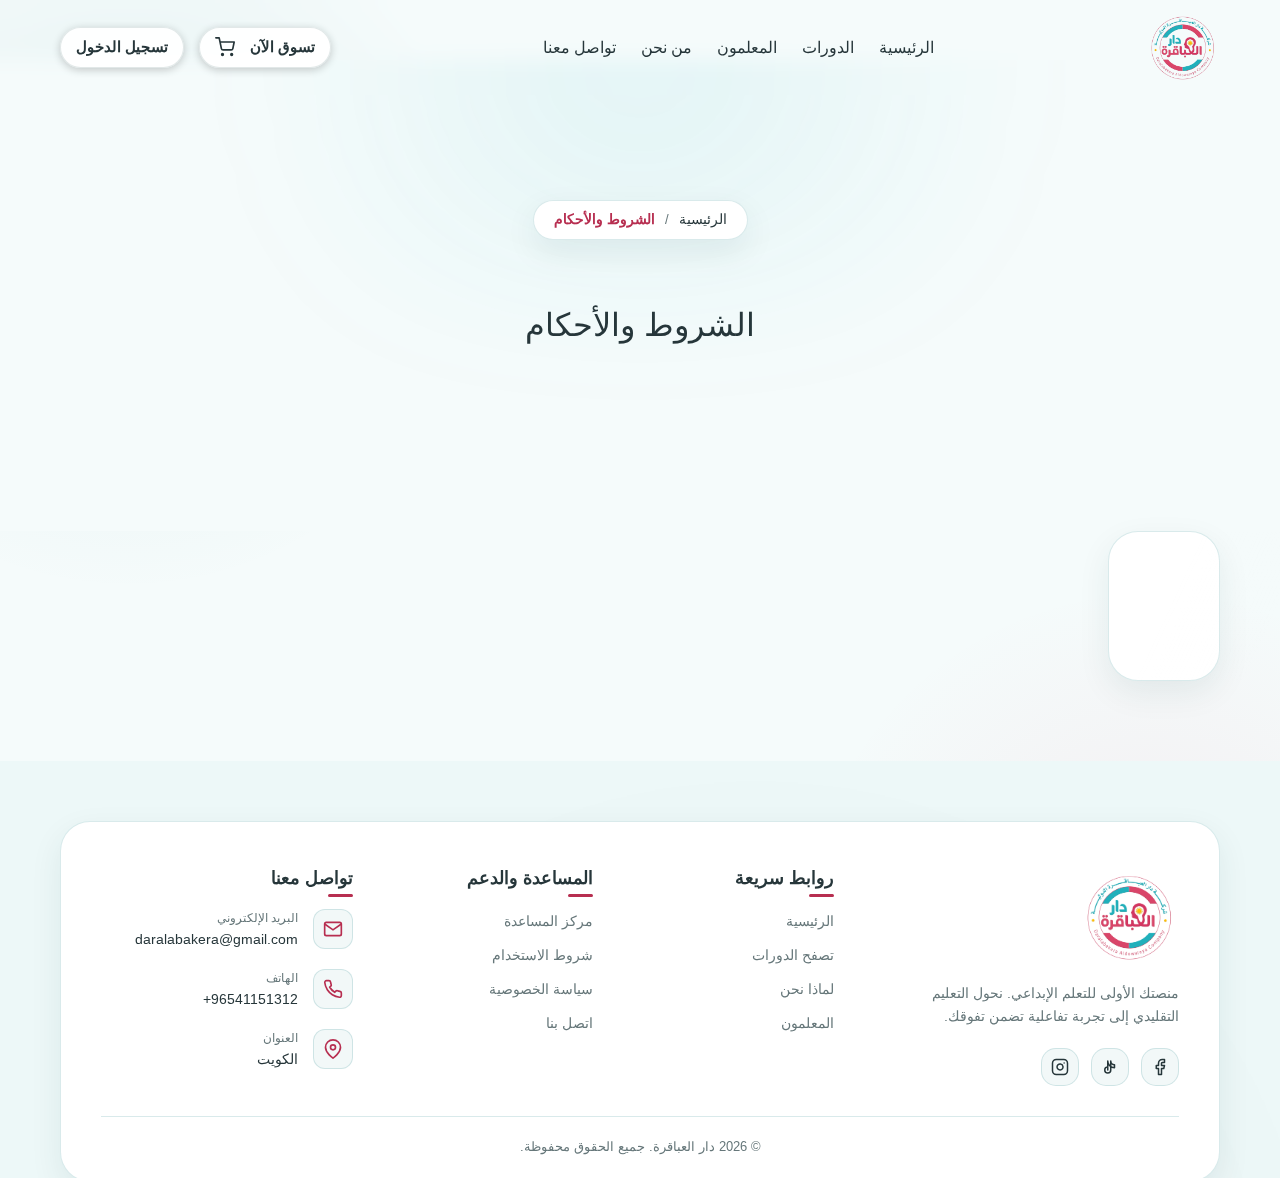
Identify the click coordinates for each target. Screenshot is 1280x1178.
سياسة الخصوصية (541, 989)
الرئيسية (906, 47)
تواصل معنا (579, 47)
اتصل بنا (569, 1023)
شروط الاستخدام (542, 955)
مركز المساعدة (548, 921)
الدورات (828, 47)
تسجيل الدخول (122, 46)
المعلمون (747, 47)
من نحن (666, 47)
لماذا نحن (807, 989)
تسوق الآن (282, 46)
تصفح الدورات (793, 955)
